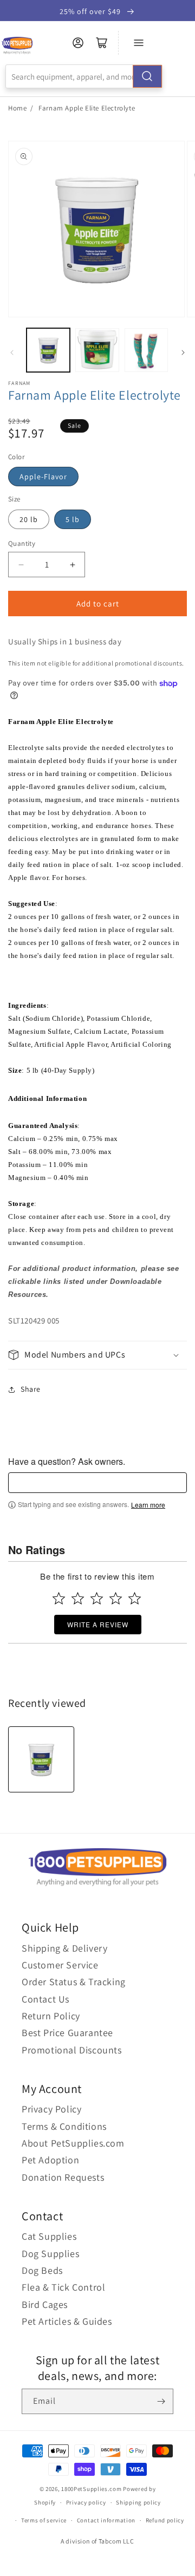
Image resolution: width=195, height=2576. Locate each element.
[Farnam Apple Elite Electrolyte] (41, 1759)
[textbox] (97, 1483)
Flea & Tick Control (63, 2287)
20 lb (29, 519)
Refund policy (165, 2520)
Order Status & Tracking (74, 1982)
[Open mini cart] (102, 43)
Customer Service (60, 1965)
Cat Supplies (49, 2236)
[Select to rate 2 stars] (78, 1598)
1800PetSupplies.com (91, 2489)
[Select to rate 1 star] (59, 1598)
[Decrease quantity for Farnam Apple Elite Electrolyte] (21, 565)
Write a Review (98, 1624)
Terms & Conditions (64, 2126)
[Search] (147, 76)
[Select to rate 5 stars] (135, 1598)
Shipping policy (138, 2502)
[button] (97, 1355)
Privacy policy (86, 2502)
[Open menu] (139, 43)
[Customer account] (78, 43)
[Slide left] (12, 353)
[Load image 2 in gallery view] (97, 350)
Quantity (22, 543)
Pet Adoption (50, 2160)
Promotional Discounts (72, 2050)
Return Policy (51, 2016)
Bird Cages (45, 2304)
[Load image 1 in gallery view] (48, 350)
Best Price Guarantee (67, 2033)
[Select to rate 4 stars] (116, 1598)
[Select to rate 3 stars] (97, 1598)
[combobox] (84, 76)
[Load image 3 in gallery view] (146, 350)
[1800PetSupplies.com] (17, 46)
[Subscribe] (161, 2401)
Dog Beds (42, 2270)
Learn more (148, 1505)
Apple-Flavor (43, 477)
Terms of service (44, 2520)
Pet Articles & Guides (67, 2321)
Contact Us (45, 1999)
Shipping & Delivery (64, 1948)
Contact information (106, 2520)
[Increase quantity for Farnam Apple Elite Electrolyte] (72, 565)
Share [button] (31, 1389)
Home (17, 108)
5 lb (73, 519)
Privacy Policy (51, 2109)
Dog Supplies (50, 2254)
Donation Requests (63, 2177)
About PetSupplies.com (73, 2143)
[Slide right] (183, 353)
